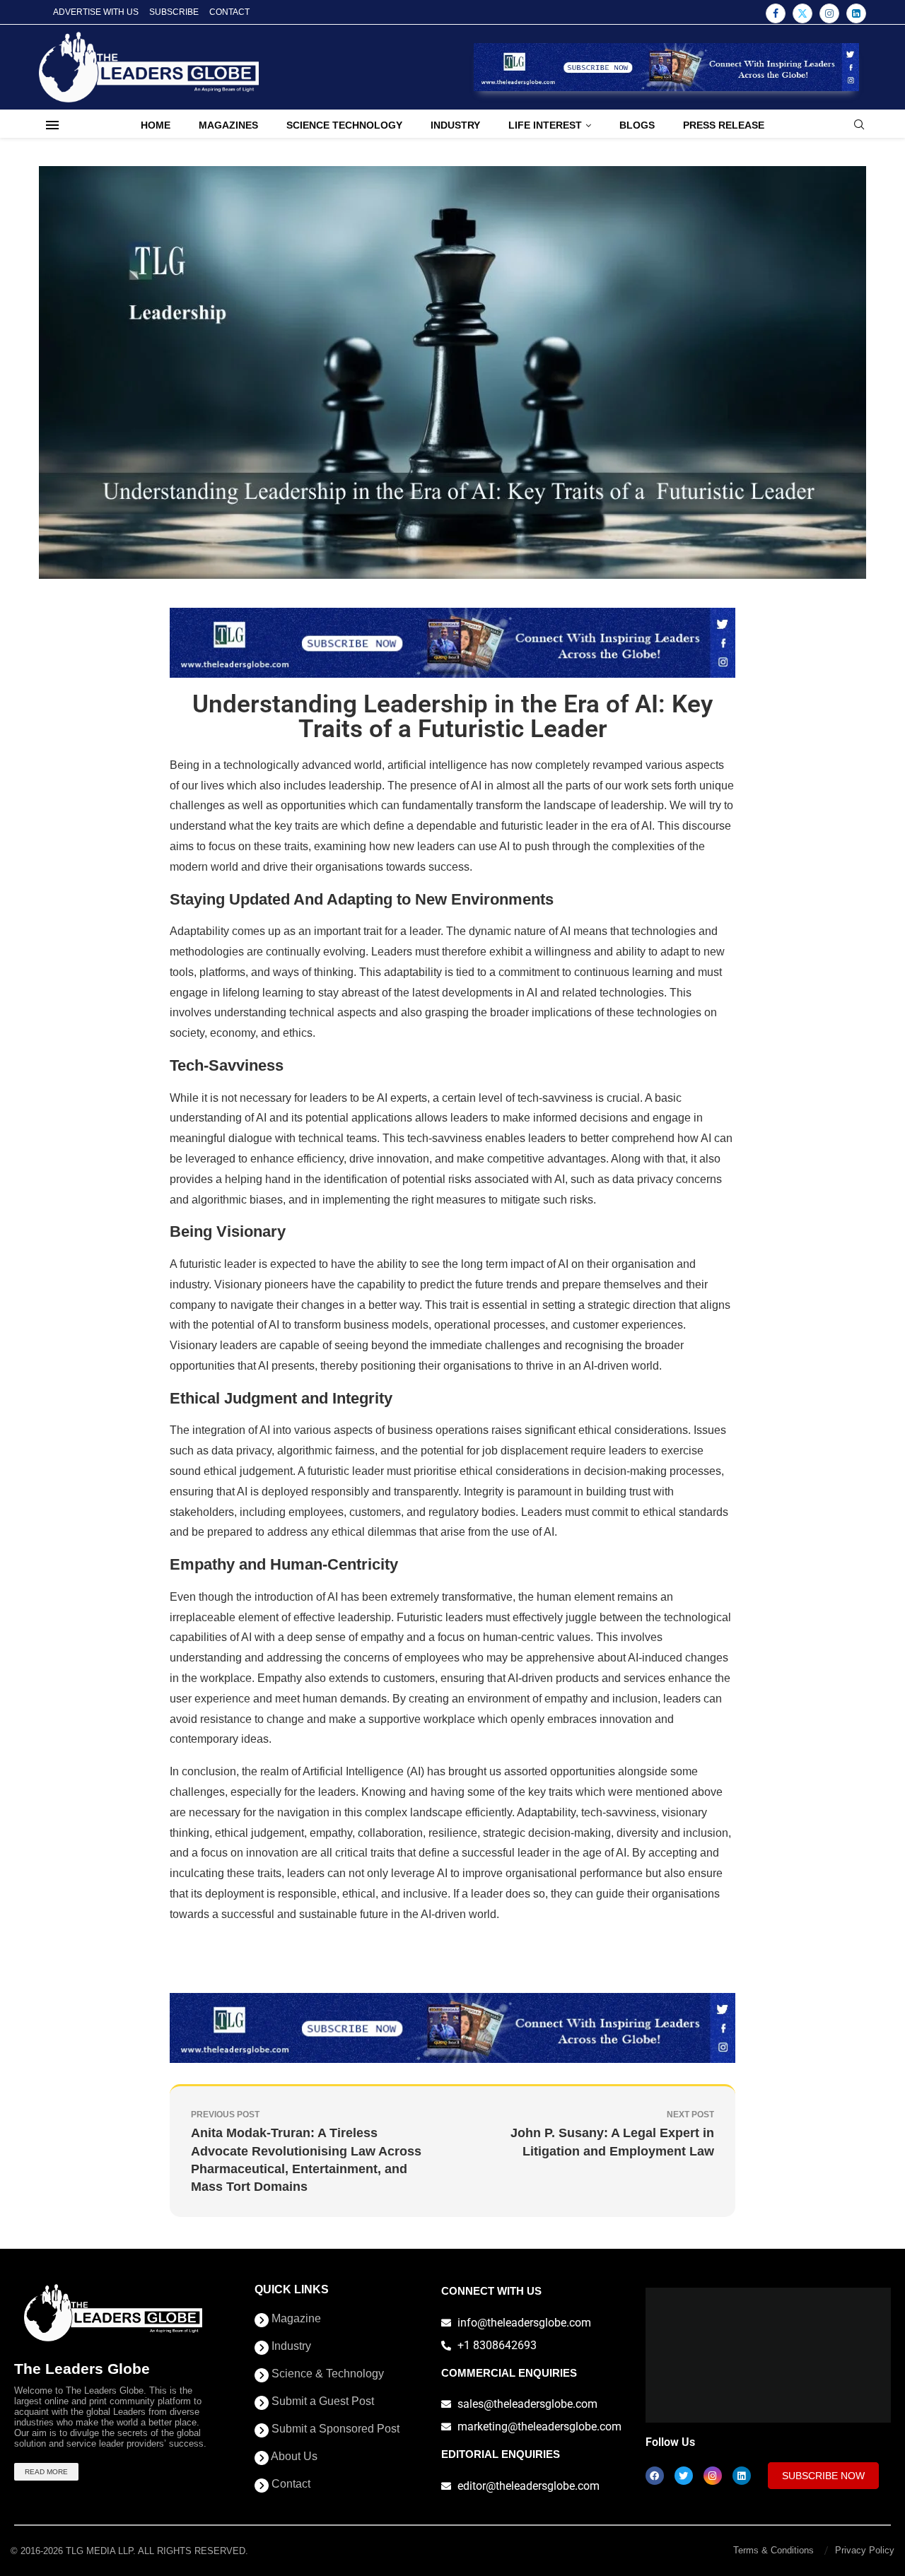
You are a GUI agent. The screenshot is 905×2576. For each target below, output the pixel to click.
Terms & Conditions (773, 2550)
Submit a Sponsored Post (334, 2429)
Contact (229, 12)
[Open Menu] (52, 125)
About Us (293, 2457)
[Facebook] (776, 13)
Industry (455, 125)
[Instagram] (829, 13)
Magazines (228, 125)
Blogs (637, 125)
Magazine (295, 2319)
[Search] (859, 125)
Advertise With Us (96, 12)
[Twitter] (802, 13)
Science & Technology (326, 2374)
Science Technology (344, 125)
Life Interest (545, 125)
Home (156, 125)
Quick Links (292, 2290)
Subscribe (174, 12)
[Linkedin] (856, 13)
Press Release (724, 125)
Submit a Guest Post (321, 2401)
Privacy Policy (865, 2550)
